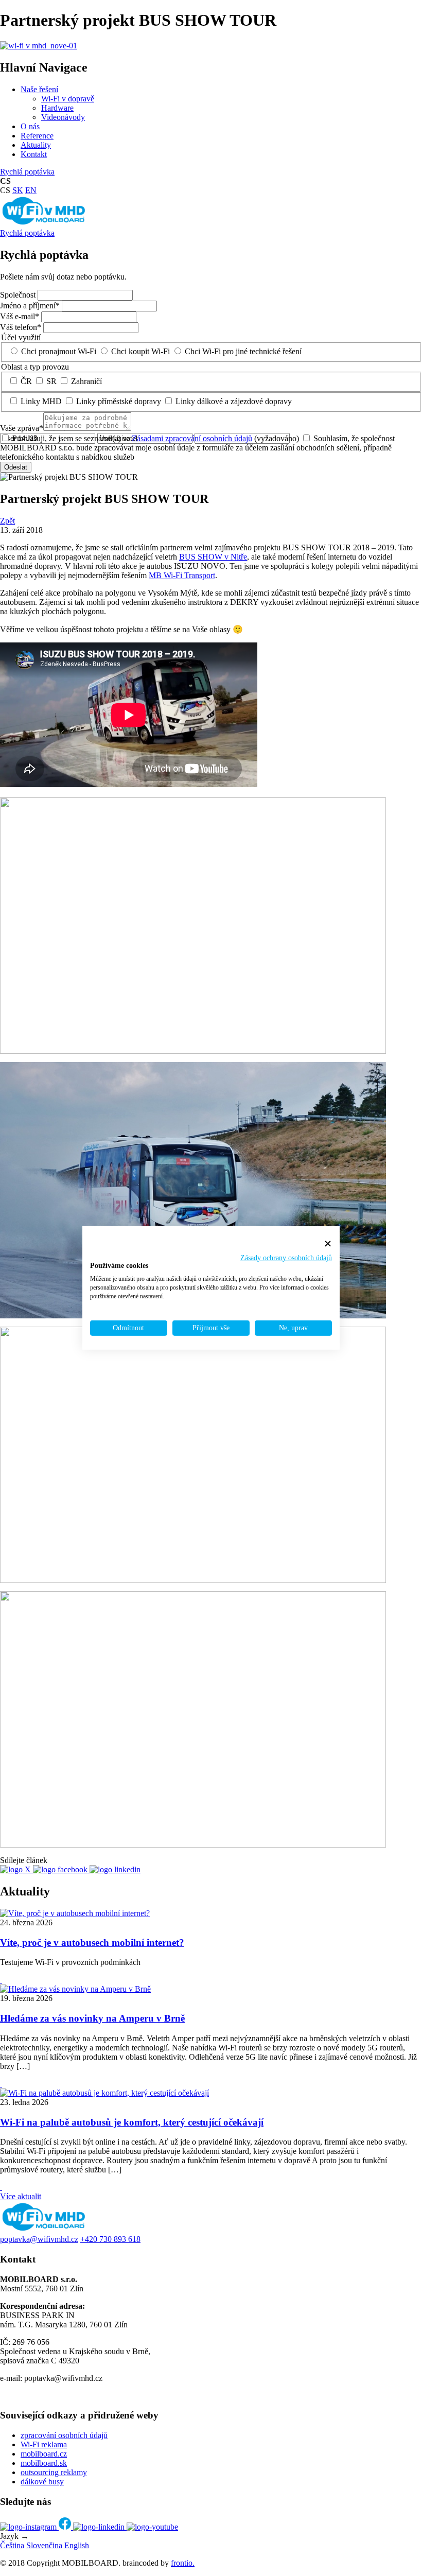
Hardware (57, 108)
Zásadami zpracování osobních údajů (192, 438)
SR (51, 381)
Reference (37, 136)
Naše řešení (39, 89)
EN (31, 190)
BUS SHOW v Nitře (213, 557)
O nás (30, 126)
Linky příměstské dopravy (119, 401)
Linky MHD (41, 401)
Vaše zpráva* (22, 428)
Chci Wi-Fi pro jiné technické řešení (243, 351)
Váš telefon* (21, 327)
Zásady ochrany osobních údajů (286, 1257)
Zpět (7, 521)
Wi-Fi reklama (44, 2444)
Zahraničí (86, 381)
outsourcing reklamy (54, 2472)
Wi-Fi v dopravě (68, 99)
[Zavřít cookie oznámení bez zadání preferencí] (328, 1244)
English (77, 2545)
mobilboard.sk (44, 2463)
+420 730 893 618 (110, 2239)
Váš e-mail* (20, 316)
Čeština (12, 2545)
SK (18, 190)
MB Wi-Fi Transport (182, 575)
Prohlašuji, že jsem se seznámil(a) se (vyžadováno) (156, 438)
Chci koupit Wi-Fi (140, 351)
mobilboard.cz (44, 2454)
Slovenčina (44, 2545)
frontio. (183, 2563)
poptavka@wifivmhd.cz (39, 2239)
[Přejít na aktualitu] (1, 1980)
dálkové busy (42, 2482)
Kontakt (34, 154)
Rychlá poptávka (27, 172)
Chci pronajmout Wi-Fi (59, 351)
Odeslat (16, 467)
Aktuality (36, 145)
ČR (26, 381)
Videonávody (63, 117)
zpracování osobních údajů (64, 2435)
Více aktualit (21, 2196)
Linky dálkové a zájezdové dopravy (234, 401)
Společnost (18, 295)
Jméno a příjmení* (30, 306)
